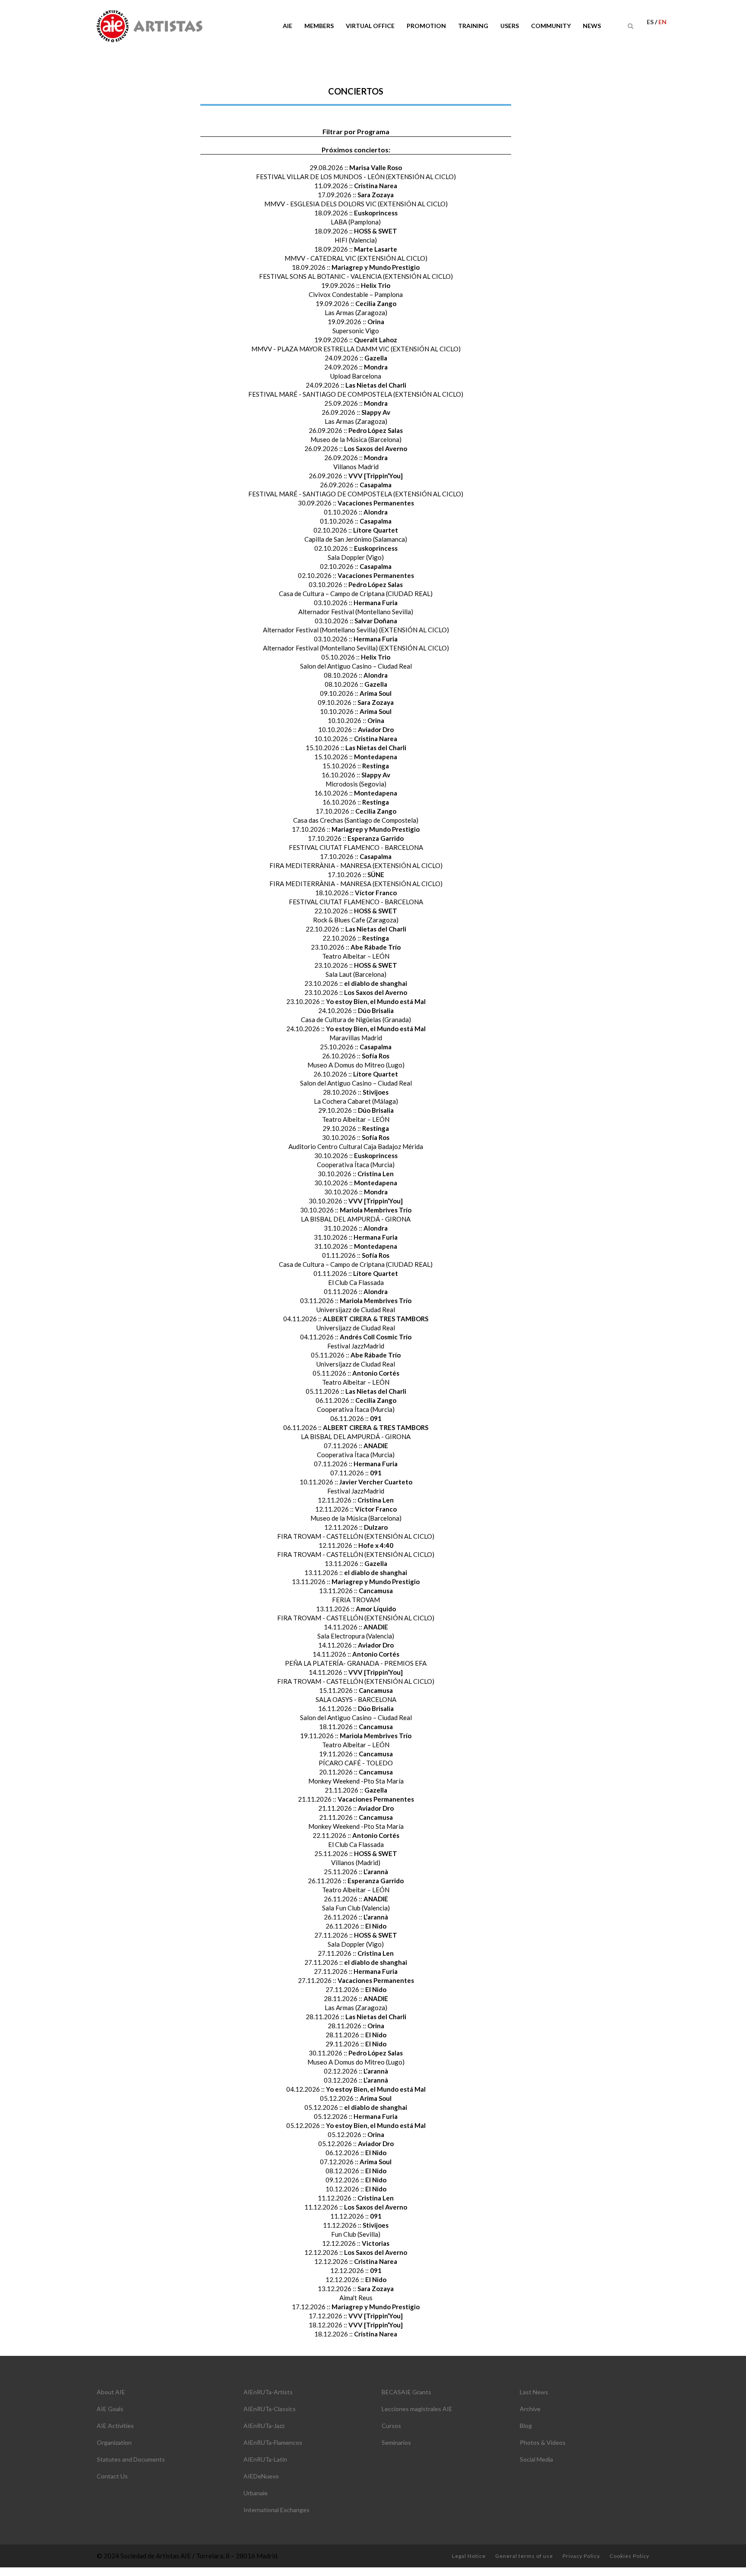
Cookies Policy (629, 2556)
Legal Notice (469, 2556)
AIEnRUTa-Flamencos (273, 2442)
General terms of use (524, 2556)
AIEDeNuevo (261, 2476)
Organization (114, 2442)
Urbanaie (256, 2493)
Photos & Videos (543, 2442)
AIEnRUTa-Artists (268, 2392)
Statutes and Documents (131, 2459)
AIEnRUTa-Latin (265, 2459)
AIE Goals (110, 2409)
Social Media (536, 2459)
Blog (526, 2426)
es (651, 22)
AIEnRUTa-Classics (270, 2409)
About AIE (111, 2392)
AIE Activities (115, 2426)
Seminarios (396, 2442)
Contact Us (112, 2476)
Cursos (391, 2426)
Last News (534, 2392)
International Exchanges (277, 2510)
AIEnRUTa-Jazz (264, 2426)
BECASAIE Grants (406, 2392)
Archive (530, 2409)
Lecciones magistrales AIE (417, 2409)
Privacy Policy (581, 2556)
